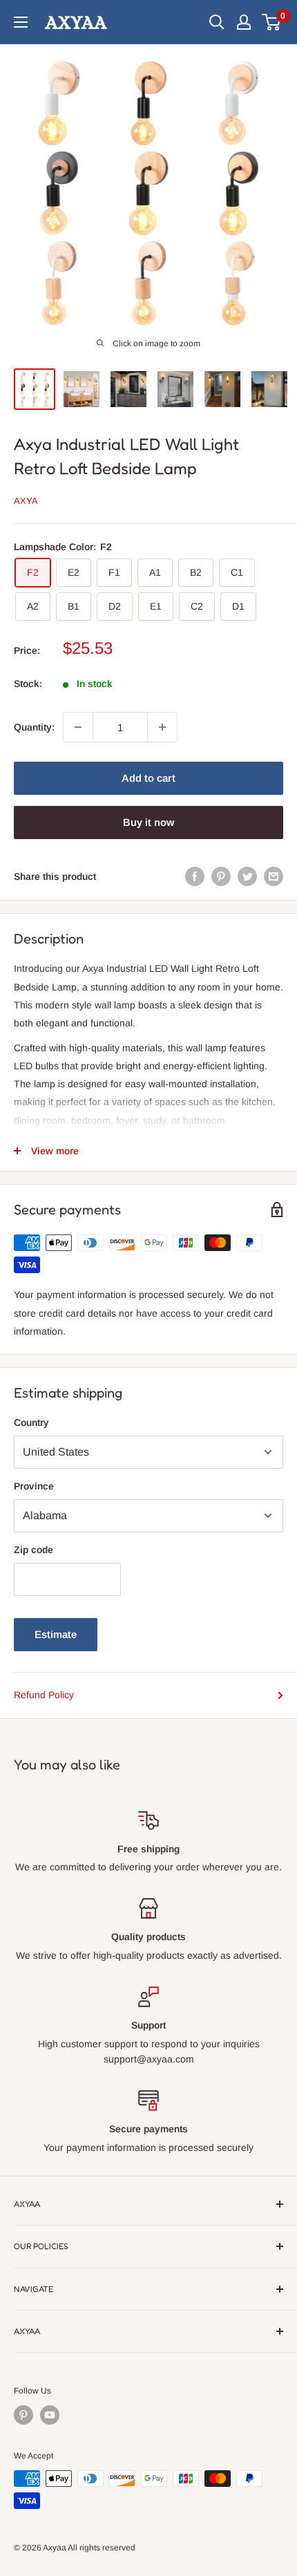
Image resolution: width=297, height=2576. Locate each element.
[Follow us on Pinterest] (23, 2415)
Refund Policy (44, 1695)
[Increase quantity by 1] (162, 727)
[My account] (244, 22)
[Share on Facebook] (195, 876)
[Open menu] (21, 22)
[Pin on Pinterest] (221, 876)
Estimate (56, 1634)
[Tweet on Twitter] (247, 876)
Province (34, 1486)
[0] (272, 22)
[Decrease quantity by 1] (78, 727)
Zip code (33, 1550)
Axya (26, 501)
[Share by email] (274, 876)
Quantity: (34, 727)
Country (31, 1422)
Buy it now (148, 822)
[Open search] (217, 22)
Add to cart (148, 778)
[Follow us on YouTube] (50, 2415)
